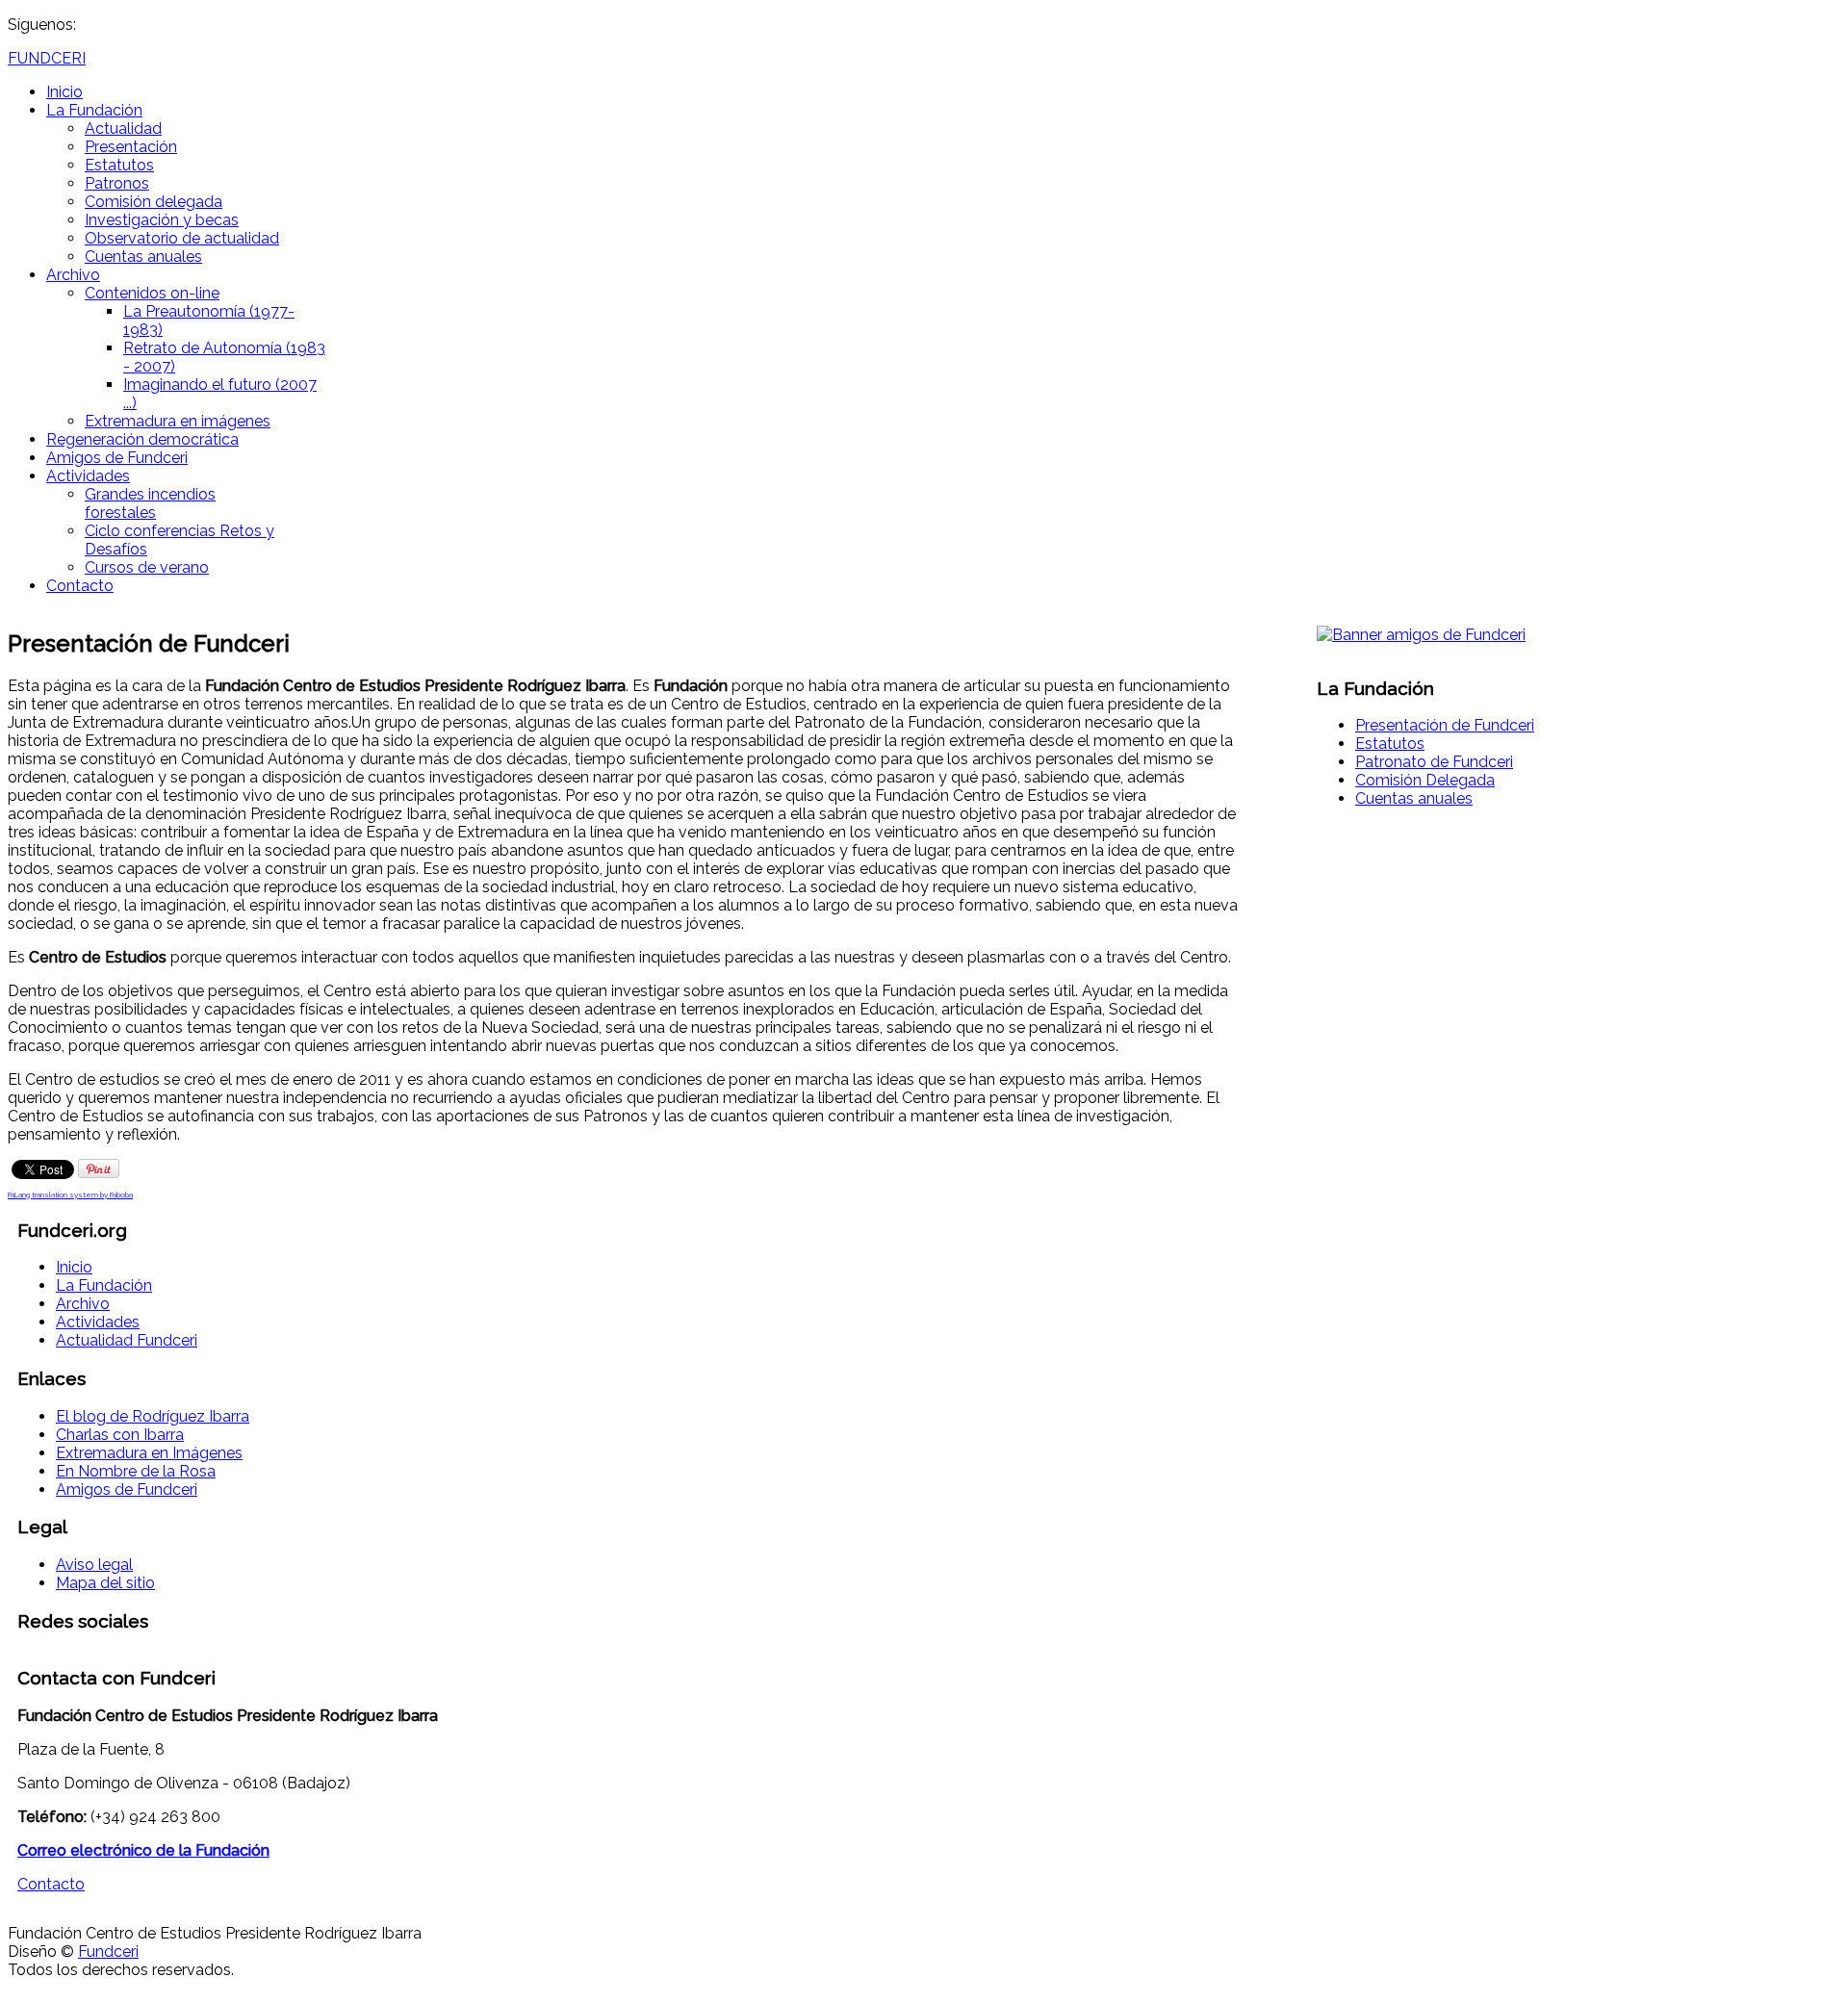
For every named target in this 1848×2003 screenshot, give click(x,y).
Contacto (80, 586)
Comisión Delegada (1425, 780)
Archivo (73, 275)
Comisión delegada (154, 202)
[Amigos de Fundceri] (1421, 635)
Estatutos (119, 165)
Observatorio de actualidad (182, 238)
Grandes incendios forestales (150, 503)
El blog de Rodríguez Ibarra (153, 1416)
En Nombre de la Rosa (136, 1471)
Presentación (131, 147)
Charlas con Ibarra (120, 1435)
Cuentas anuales (143, 257)
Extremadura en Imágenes (149, 1453)
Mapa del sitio (105, 1583)
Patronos (117, 183)
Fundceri (108, 1952)
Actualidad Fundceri (127, 1340)
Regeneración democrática (142, 439)
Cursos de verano (147, 567)
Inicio (64, 92)
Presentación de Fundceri (1445, 725)
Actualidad (123, 128)
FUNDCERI (47, 58)
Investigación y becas (162, 220)
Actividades (88, 476)
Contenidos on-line (152, 293)
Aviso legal (94, 1565)
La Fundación (94, 110)
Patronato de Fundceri (1434, 762)
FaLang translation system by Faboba (70, 1194)
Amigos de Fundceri (117, 458)
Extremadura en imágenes (178, 421)
